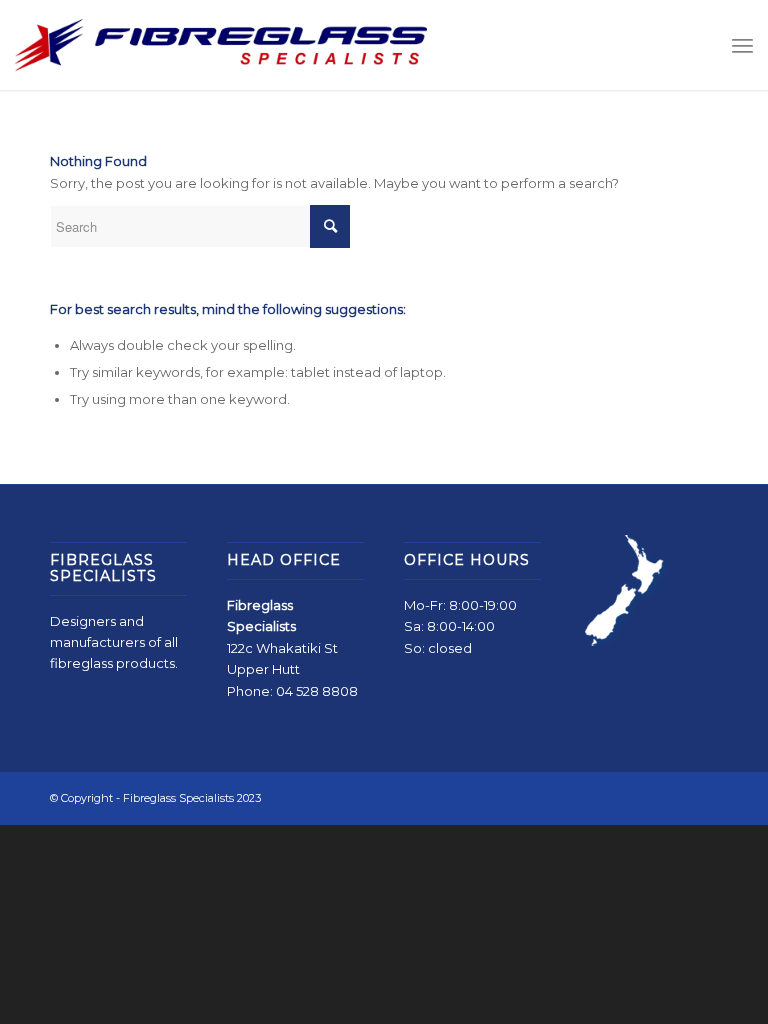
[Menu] (742, 45)
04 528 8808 (317, 691)
